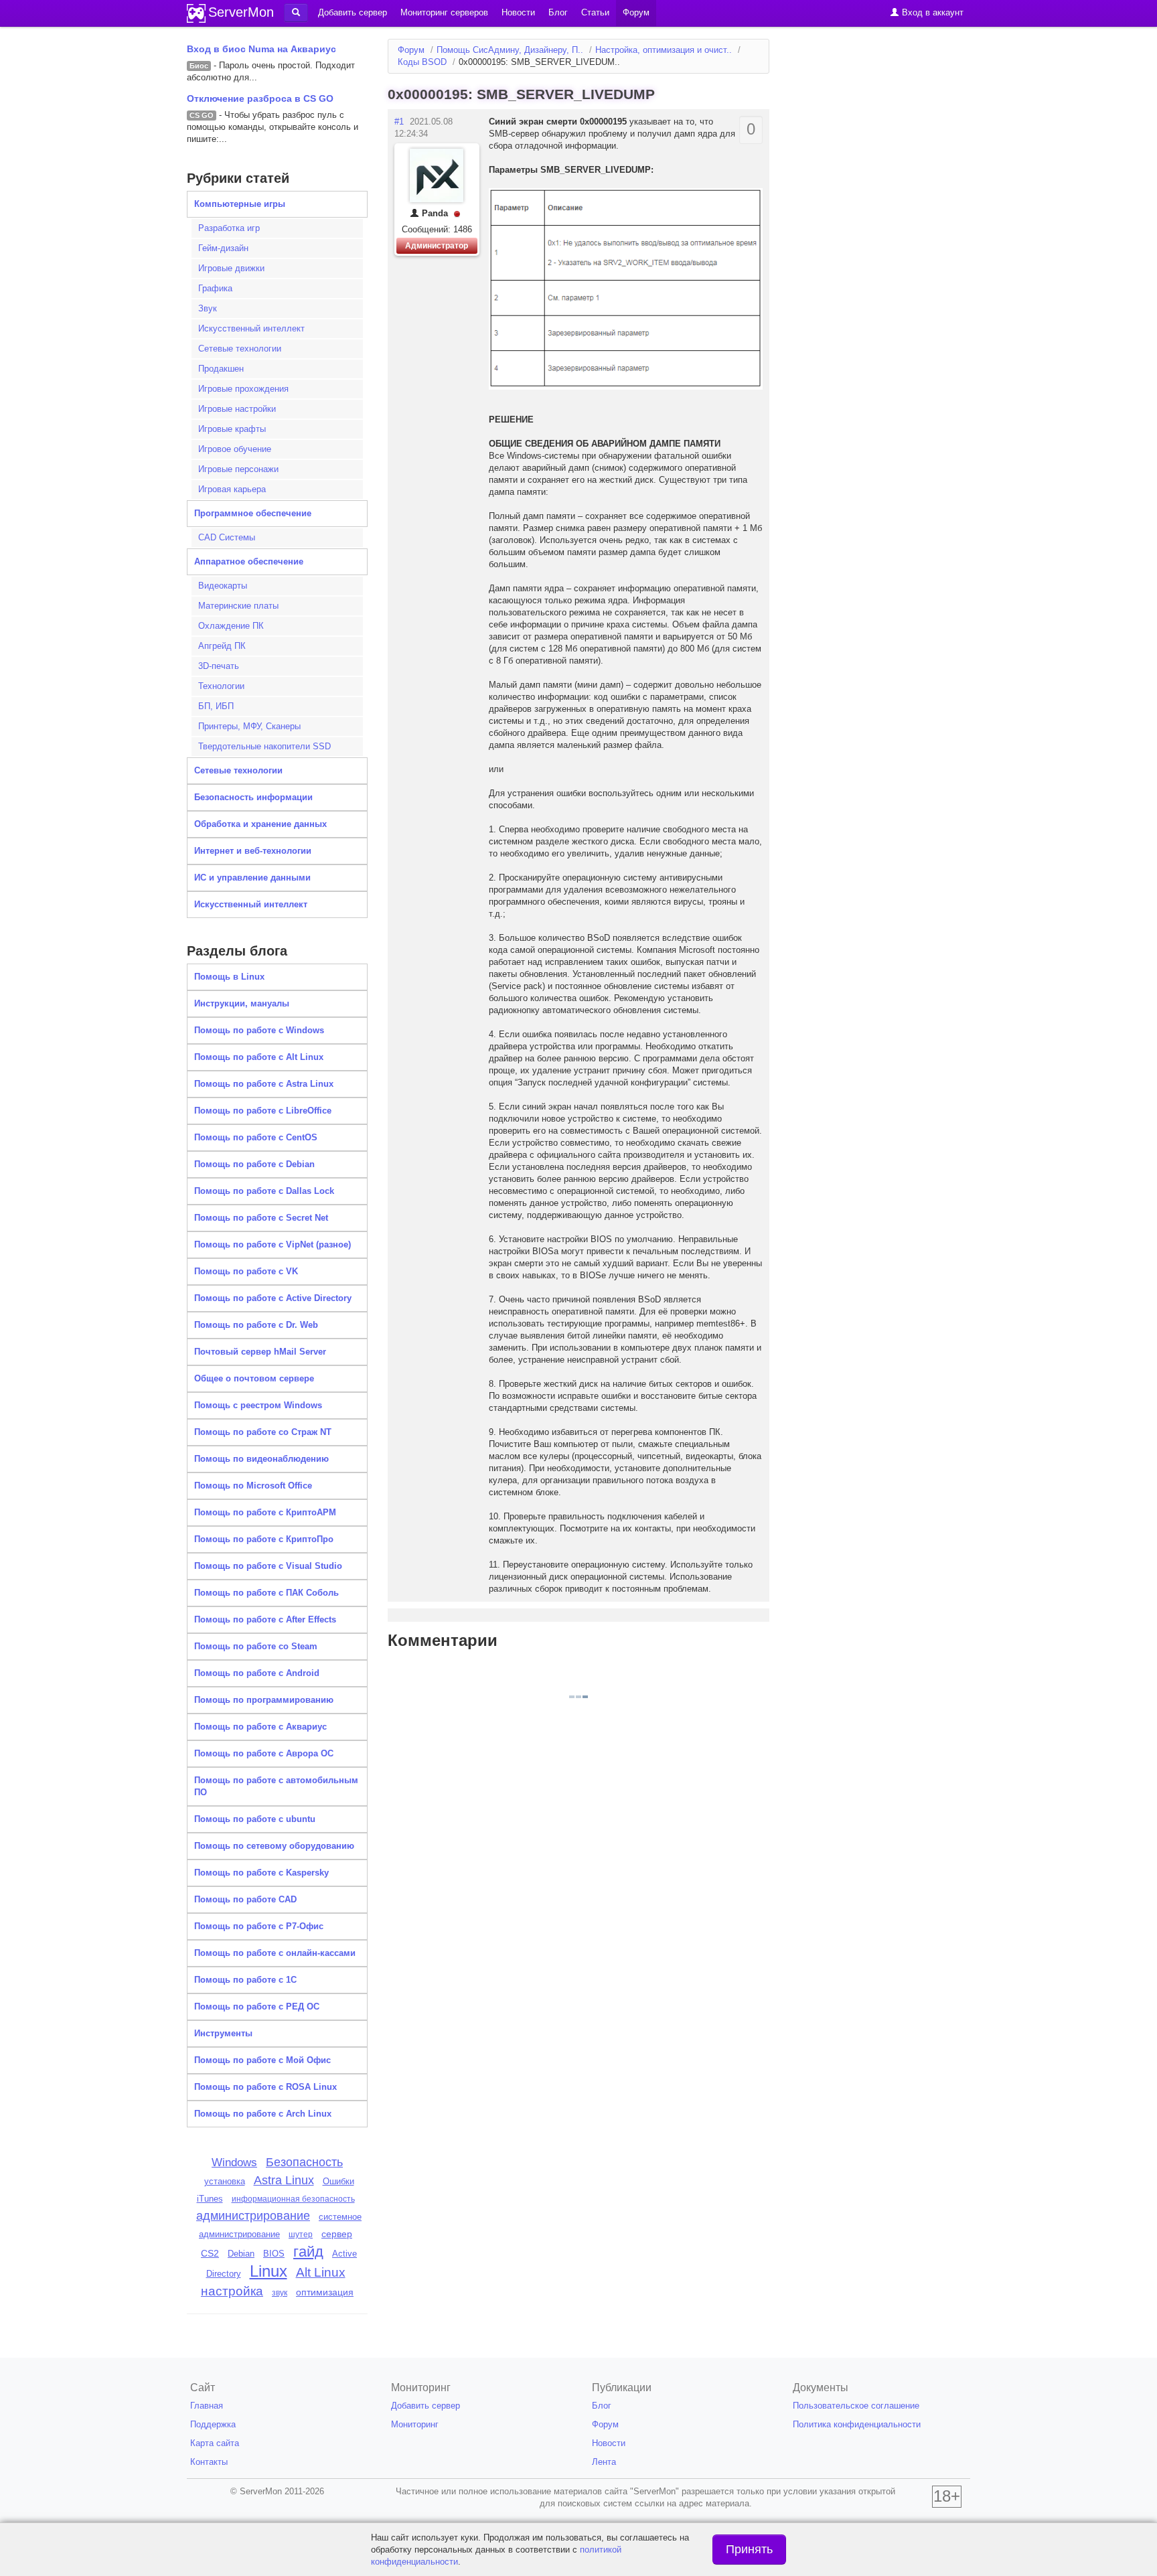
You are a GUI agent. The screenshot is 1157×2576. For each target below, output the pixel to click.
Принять (749, 2549)
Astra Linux (284, 2180)
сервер (337, 2234)
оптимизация (325, 2292)
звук (280, 2293)
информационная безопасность (293, 2199)
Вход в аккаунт (931, 12)
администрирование (253, 2216)
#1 (399, 122)
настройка (232, 2291)
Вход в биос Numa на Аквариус (261, 49)
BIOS (274, 2254)
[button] (296, 13)
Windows (234, 2162)
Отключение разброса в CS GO (260, 98)
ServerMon (241, 12)
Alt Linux (321, 2272)
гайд (308, 2252)
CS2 (210, 2253)
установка (225, 2181)
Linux (268, 2271)
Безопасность (304, 2162)
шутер (301, 2234)
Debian (241, 2254)
